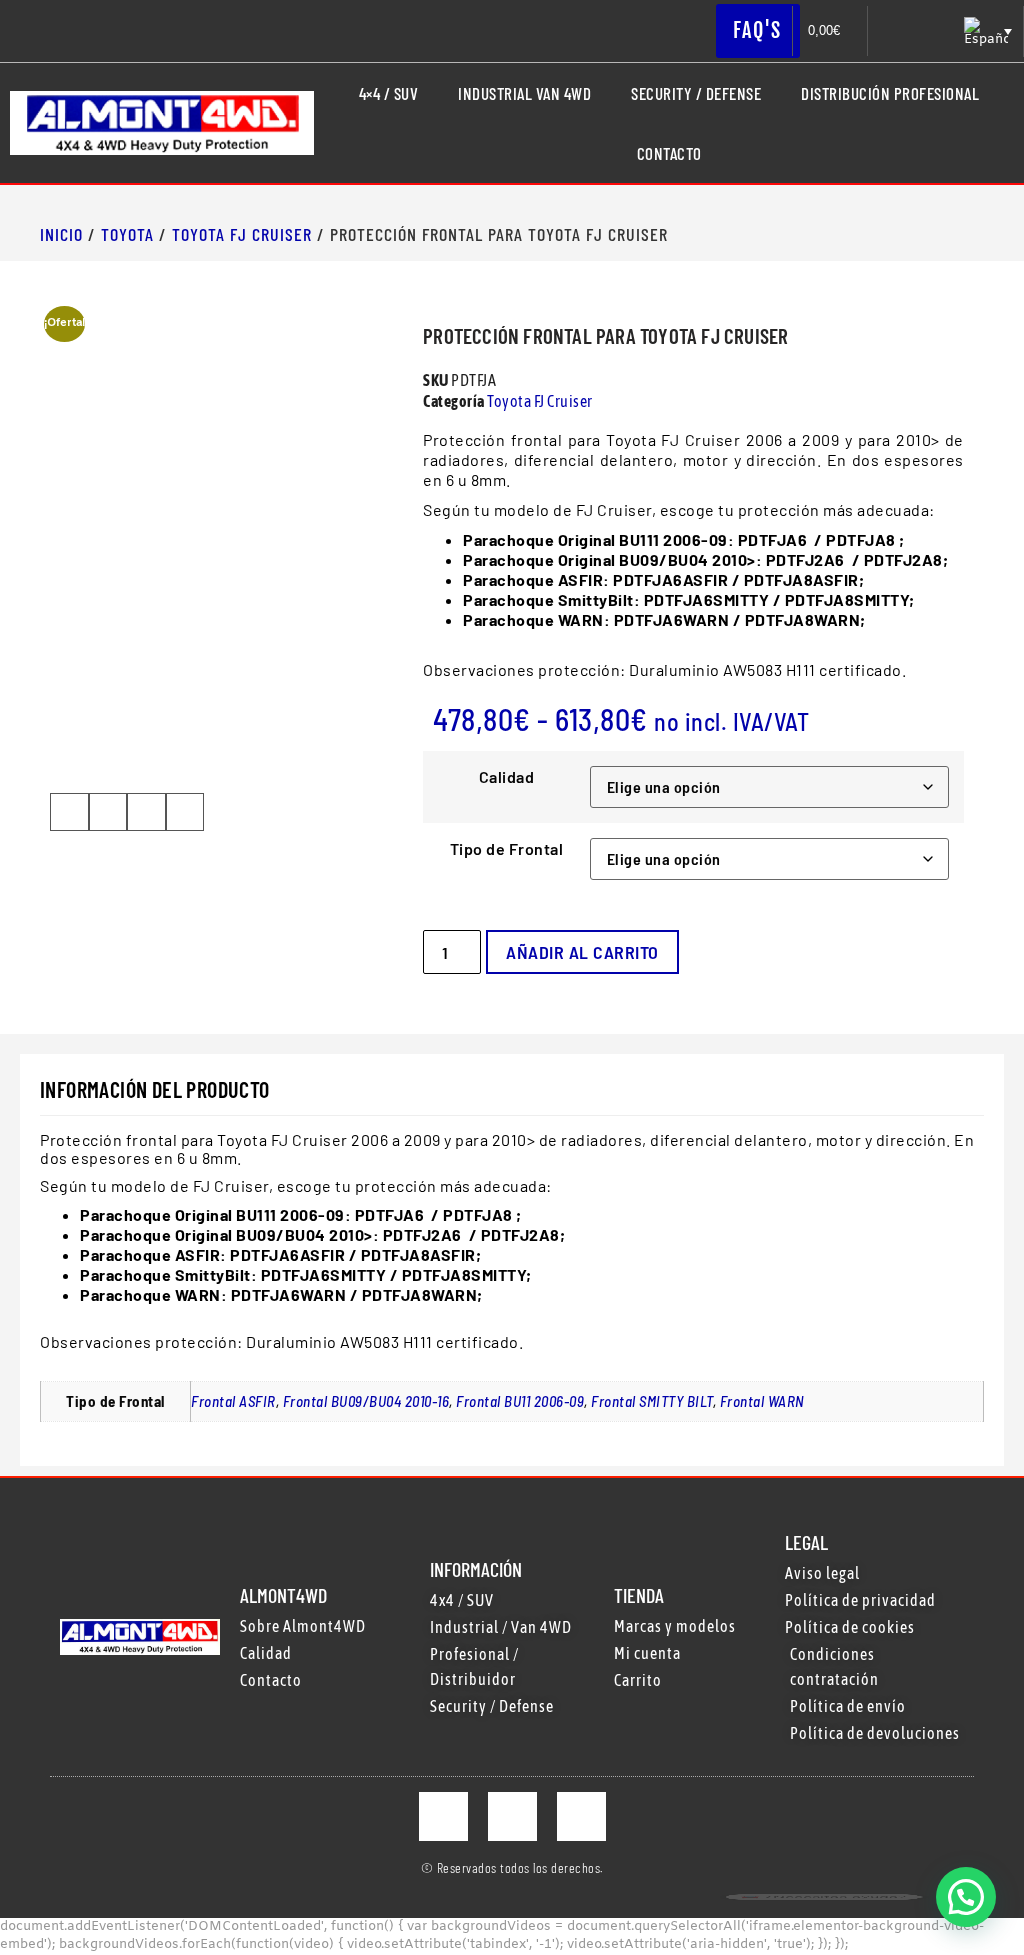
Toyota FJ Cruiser (242, 234)
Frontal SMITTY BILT (652, 1401)
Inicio (61, 234)
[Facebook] (443, 1816)
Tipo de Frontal (507, 849)
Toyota (127, 234)
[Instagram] (512, 1816)
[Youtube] (581, 1816)
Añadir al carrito (582, 952)
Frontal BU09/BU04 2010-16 (366, 1401)
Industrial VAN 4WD (524, 93)
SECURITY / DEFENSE (696, 93)
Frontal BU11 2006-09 (520, 1401)
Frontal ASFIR (233, 1401)
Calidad (507, 777)
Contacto (669, 153)
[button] (69, 812)
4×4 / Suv (389, 93)
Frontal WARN (762, 1401)
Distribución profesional (890, 93)
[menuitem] (986, 31)
